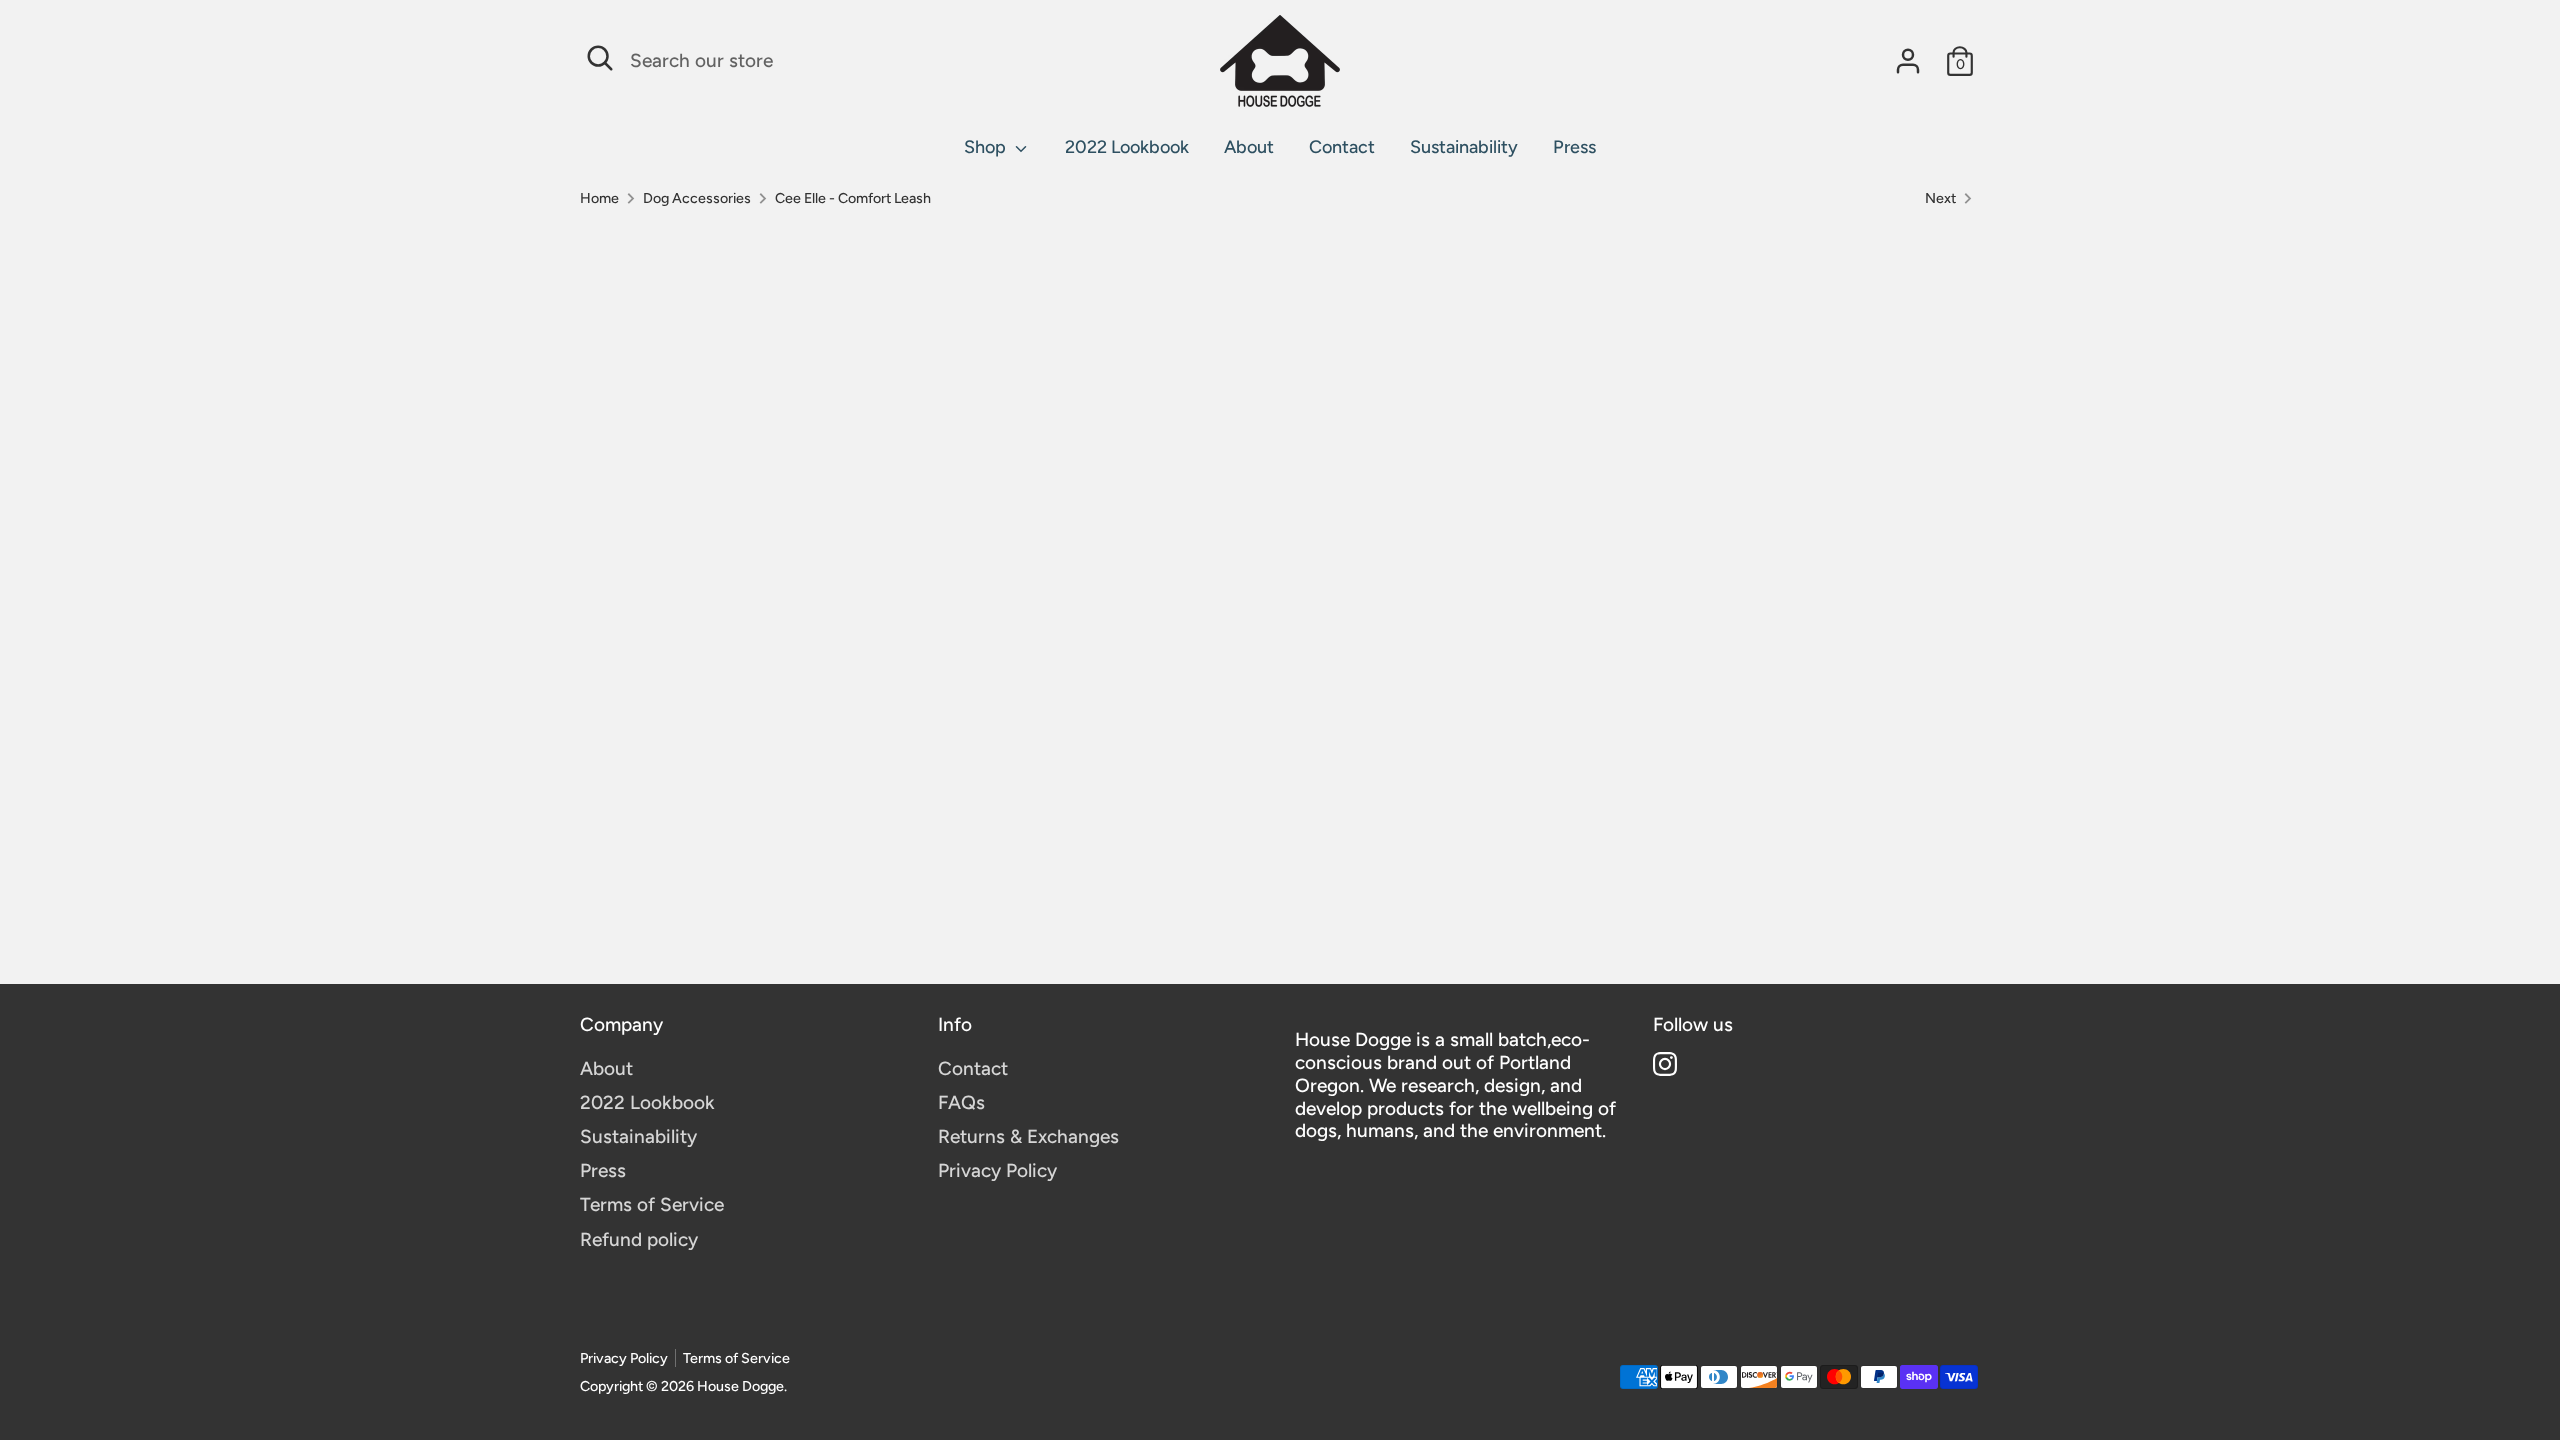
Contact (1342, 147)
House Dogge (740, 1386)
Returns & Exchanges (1028, 1136)
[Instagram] (1665, 1064)
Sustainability (1464, 147)
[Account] (1908, 61)
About (1249, 147)
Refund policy (639, 1239)
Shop (987, 147)
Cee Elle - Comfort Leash (853, 198)
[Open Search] (600, 58)
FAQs (961, 1102)
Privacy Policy (997, 1170)
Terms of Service (652, 1204)
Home (599, 198)
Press (1574, 147)
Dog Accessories (697, 198)
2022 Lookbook (1127, 147)
